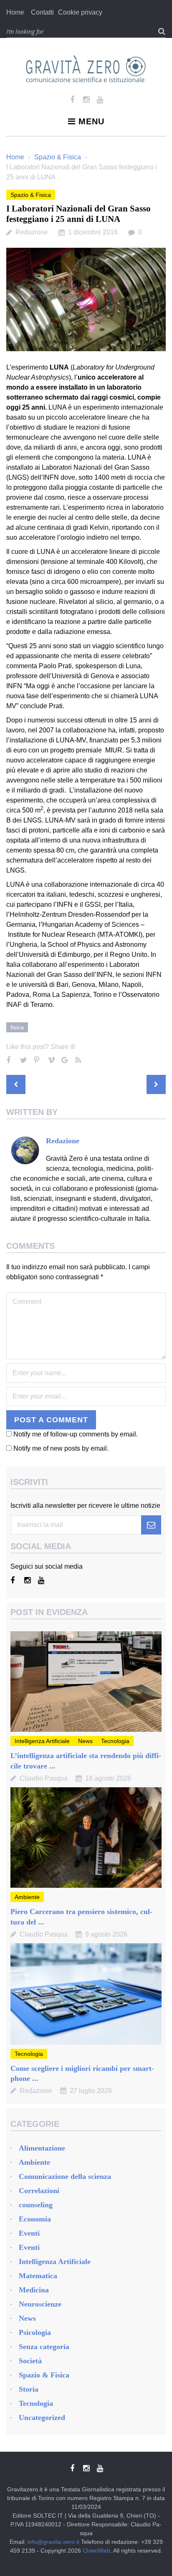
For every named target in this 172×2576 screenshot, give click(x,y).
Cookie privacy (80, 12)
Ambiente (27, 1897)
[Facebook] (72, 100)
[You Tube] (100, 100)
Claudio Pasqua (44, 1778)
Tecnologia (115, 1741)
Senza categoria (44, 2347)
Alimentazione (42, 2148)
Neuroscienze (40, 2304)
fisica (17, 1027)
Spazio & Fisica (58, 157)
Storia (29, 2389)
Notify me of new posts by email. (61, 1448)
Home (15, 12)
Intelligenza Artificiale (42, 1741)
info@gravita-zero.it (53, 2542)
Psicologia (35, 2332)
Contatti (42, 12)
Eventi (29, 2233)
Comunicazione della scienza (65, 2176)
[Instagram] (86, 100)
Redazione (32, 232)
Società (30, 2361)
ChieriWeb (96, 2551)
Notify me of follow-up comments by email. (76, 1434)
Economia (35, 2219)
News (85, 1741)
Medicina (34, 2290)
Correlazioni (39, 2191)
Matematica (38, 2276)
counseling (36, 2205)
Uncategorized (42, 2418)
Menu (91, 121)
